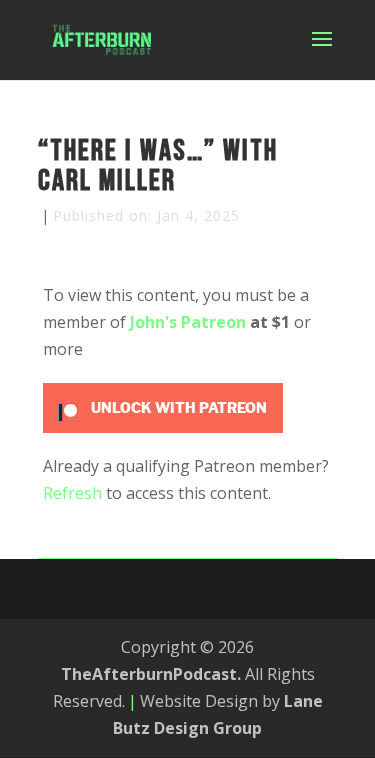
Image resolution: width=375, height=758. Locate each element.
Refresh (72, 493)
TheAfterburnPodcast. (151, 674)
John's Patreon (188, 322)
